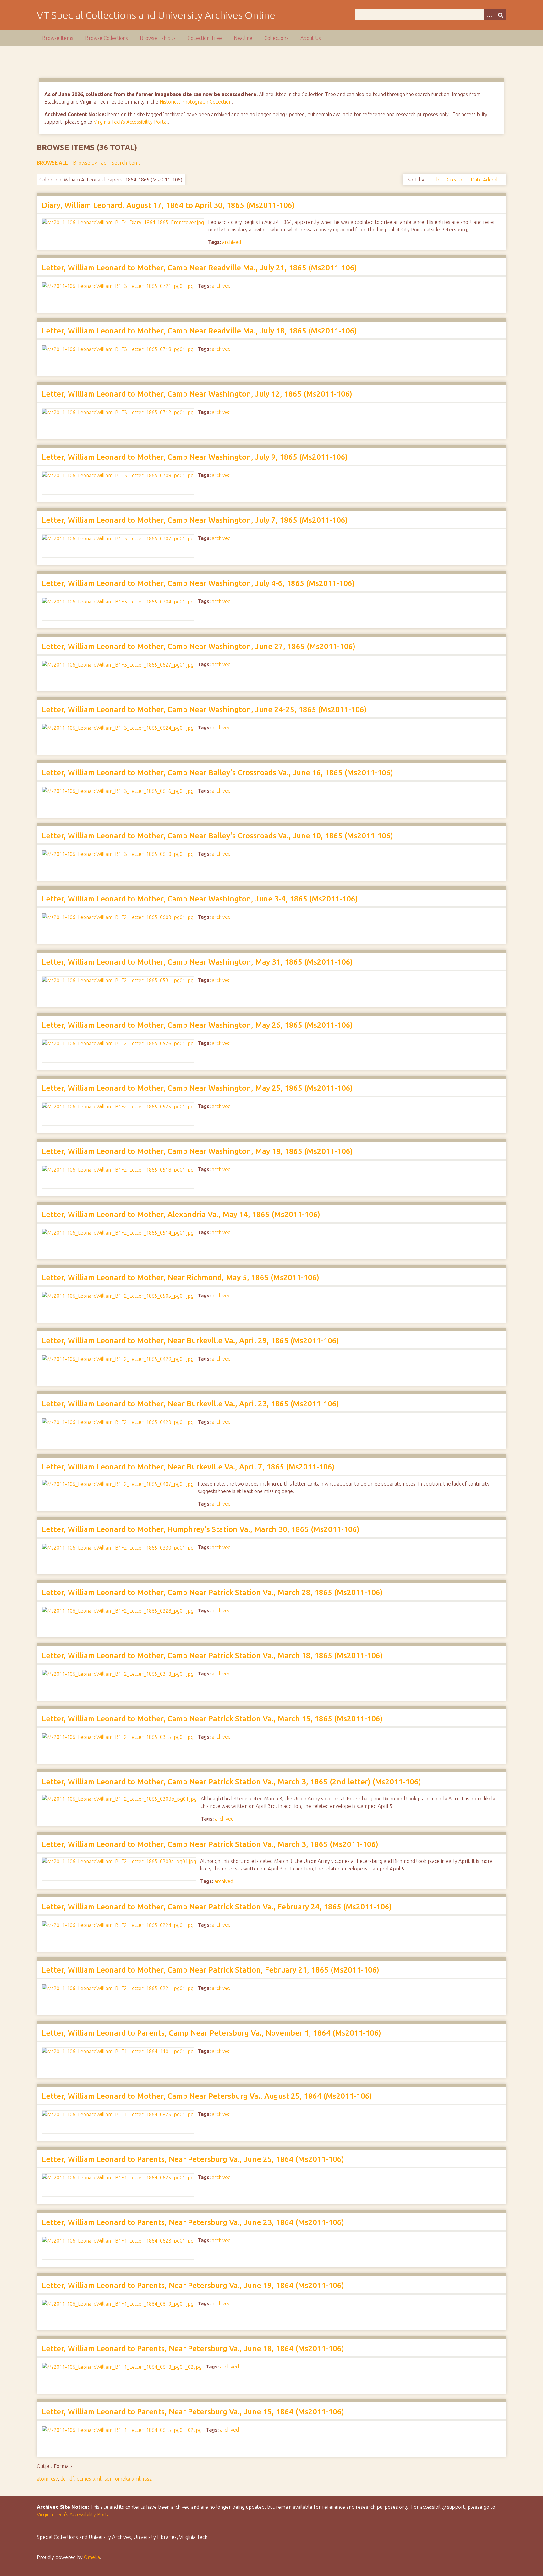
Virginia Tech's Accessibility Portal (131, 122)
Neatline (243, 38)
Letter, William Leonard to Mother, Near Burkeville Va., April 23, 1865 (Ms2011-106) (190, 1404)
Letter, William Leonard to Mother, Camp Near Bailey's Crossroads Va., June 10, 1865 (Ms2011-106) (217, 836)
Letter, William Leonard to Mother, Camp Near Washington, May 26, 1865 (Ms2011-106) (197, 1025)
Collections (276, 38)
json (108, 2479)
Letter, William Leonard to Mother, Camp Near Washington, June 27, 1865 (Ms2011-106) (199, 646)
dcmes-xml (89, 2479)
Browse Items (58, 38)
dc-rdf (67, 2479)
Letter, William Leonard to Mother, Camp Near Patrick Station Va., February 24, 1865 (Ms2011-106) (217, 1907)
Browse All (52, 163)
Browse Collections (107, 38)
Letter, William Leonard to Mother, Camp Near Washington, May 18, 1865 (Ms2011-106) (197, 1151)
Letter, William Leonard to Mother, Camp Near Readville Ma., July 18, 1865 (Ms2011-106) (199, 331)
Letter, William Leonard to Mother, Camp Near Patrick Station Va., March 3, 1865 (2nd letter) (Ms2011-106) (231, 1782)
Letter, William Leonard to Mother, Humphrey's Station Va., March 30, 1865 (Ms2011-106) (201, 1529)
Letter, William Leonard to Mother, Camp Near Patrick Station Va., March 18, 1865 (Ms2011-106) (212, 1656)
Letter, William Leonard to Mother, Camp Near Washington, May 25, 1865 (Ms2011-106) (197, 1088)
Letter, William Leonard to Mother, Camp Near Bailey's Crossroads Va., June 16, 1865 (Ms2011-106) (217, 773)
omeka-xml (128, 2479)
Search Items (126, 163)
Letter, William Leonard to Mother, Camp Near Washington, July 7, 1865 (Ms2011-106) (195, 520)
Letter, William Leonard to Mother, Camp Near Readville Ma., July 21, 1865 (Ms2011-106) (199, 268)
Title (436, 180)
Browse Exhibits (158, 38)
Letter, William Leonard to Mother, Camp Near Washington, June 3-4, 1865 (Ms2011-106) (200, 899)
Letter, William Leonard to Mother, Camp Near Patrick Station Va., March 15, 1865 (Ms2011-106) (212, 1719)
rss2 (147, 2479)
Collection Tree (205, 38)
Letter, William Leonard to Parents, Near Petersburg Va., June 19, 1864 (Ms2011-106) (193, 2285)
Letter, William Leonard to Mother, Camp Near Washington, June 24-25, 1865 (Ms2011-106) (204, 709)
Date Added (484, 180)
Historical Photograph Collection (196, 102)
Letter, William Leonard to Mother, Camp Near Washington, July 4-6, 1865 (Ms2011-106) (198, 583)
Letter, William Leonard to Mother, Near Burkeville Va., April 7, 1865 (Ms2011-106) (188, 1467)
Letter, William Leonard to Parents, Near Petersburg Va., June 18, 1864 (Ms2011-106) (193, 2349)
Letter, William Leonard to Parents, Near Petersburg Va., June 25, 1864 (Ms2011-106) (193, 2159)
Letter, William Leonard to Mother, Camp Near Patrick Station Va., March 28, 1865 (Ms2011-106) (212, 1592)
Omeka (92, 2557)
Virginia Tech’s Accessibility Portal (74, 2514)
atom (43, 2479)
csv (54, 2479)
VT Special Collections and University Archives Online (156, 15)
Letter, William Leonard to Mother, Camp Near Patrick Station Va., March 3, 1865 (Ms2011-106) (210, 1844)
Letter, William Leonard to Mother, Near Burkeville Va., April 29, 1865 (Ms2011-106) (190, 1341)
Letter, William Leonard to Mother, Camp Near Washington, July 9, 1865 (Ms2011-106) (195, 457)
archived (232, 242)
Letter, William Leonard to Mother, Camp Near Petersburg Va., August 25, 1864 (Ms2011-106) (207, 2096)
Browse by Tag (90, 163)
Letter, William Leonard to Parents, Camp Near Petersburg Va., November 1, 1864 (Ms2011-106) (211, 2033)
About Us (311, 38)
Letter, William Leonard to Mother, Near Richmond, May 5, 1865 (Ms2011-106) (181, 1277)
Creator (456, 180)
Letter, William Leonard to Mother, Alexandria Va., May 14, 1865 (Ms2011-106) (181, 1214)
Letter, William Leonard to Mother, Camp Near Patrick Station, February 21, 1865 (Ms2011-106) (211, 1970)
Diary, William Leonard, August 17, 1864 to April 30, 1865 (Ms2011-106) (168, 205)
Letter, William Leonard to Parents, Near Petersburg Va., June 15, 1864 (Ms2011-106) (193, 2412)
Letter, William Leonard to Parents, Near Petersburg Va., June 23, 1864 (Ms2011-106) (193, 2222)
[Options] (489, 15)
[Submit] (501, 15)
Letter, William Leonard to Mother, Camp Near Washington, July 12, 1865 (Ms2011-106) (197, 394)
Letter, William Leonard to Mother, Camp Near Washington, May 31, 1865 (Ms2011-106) (197, 962)
